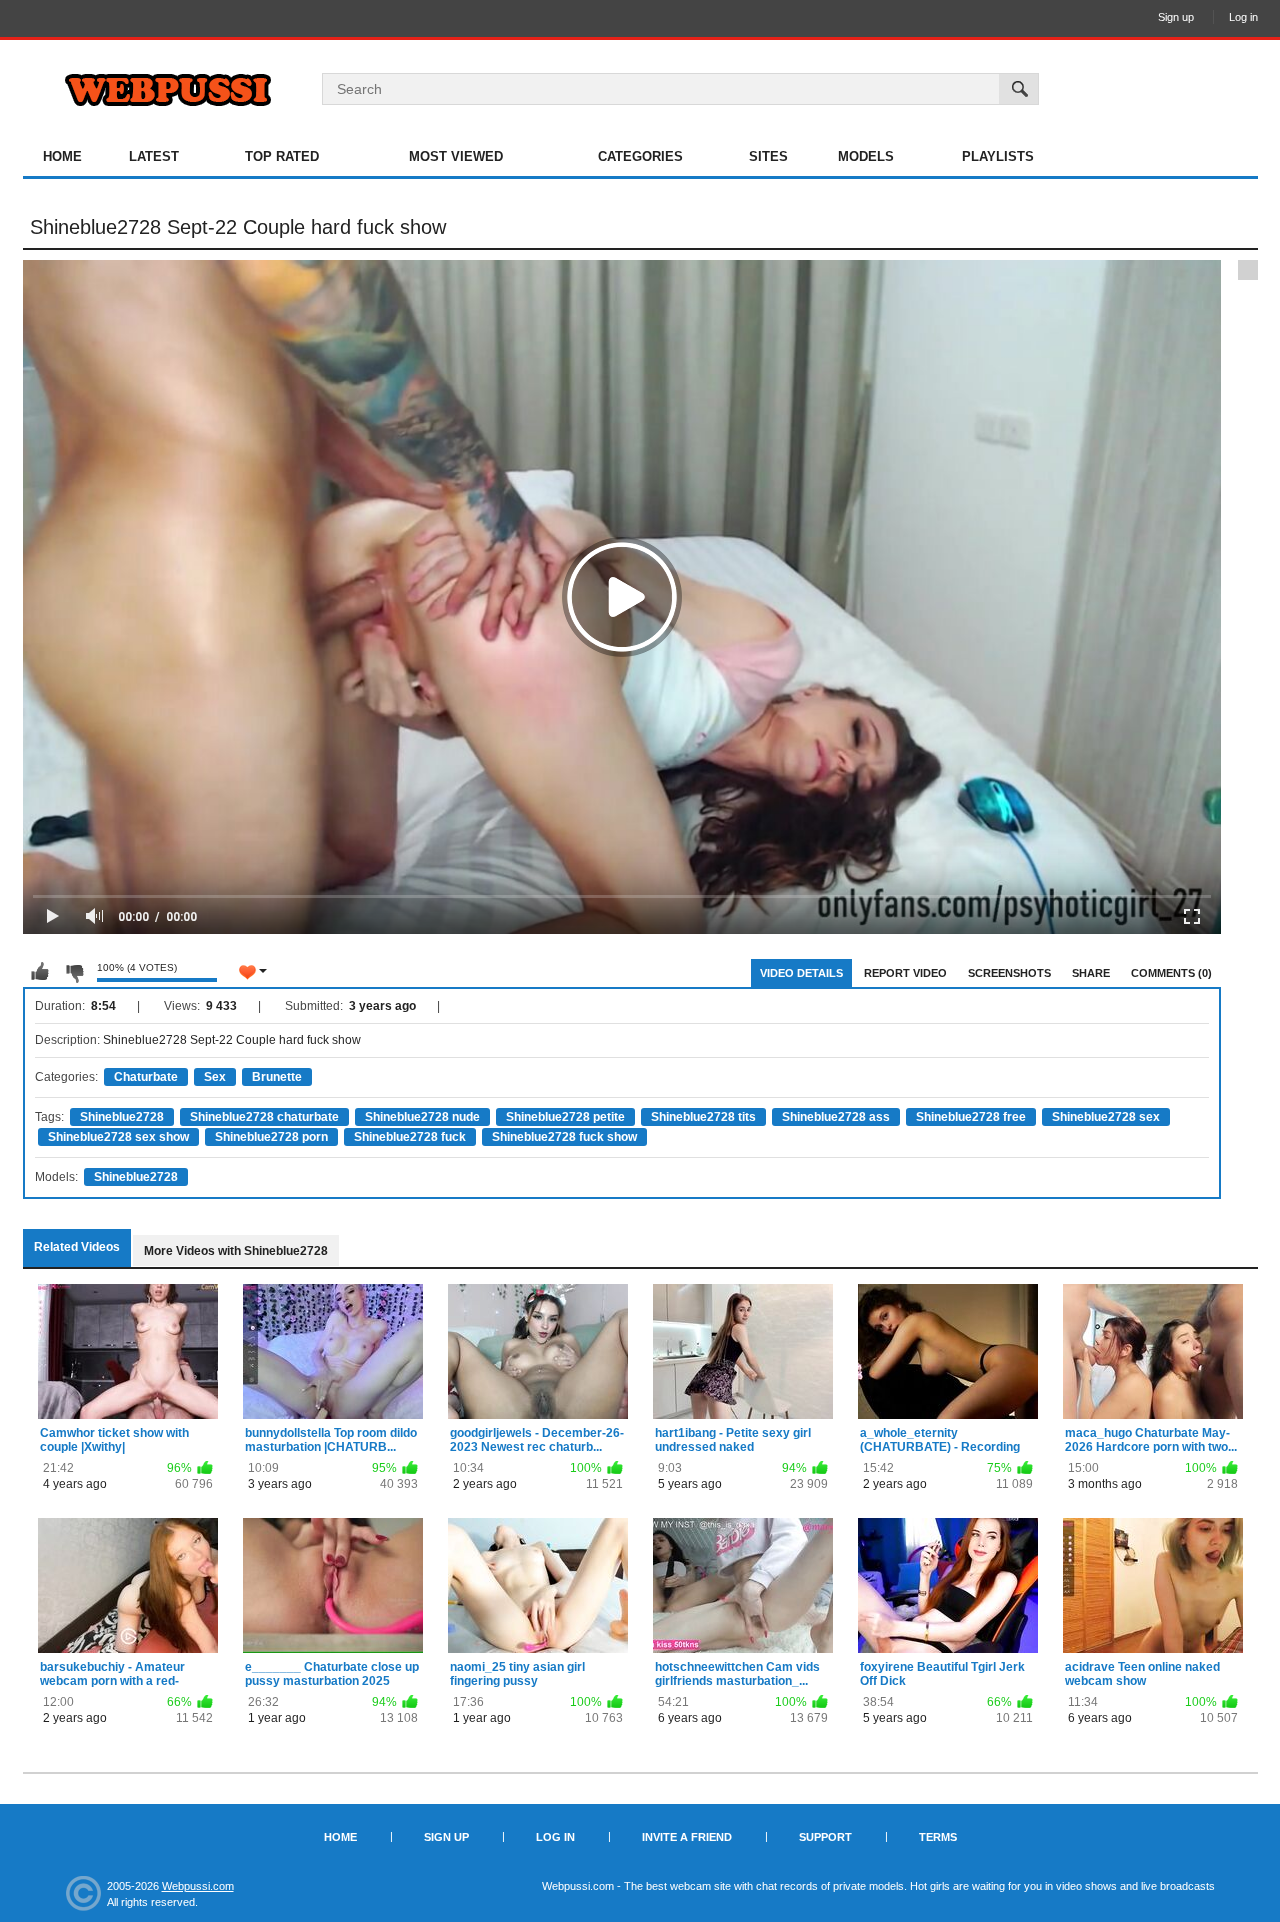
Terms (938, 1837)
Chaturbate (146, 1077)
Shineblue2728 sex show (118, 1137)
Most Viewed (456, 156)
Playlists (998, 156)
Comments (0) (1171, 973)
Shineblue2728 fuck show (564, 1137)
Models (866, 156)
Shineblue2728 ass (836, 1117)
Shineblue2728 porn (271, 1137)
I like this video (40, 972)
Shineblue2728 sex (1106, 1117)
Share (1091, 973)
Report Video (905, 973)
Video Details (801, 973)
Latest (154, 156)
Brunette (277, 1077)
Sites (768, 156)
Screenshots (1009, 973)
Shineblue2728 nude (422, 1117)
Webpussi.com (198, 1886)
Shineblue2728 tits (703, 1117)
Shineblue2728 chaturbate (264, 1117)
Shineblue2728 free (971, 1117)
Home (62, 156)
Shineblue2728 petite (565, 1117)
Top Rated (282, 156)
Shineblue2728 (122, 1117)
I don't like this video (74, 972)
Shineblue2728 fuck (410, 1137)
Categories (640, 156)
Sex (215, 1077)
